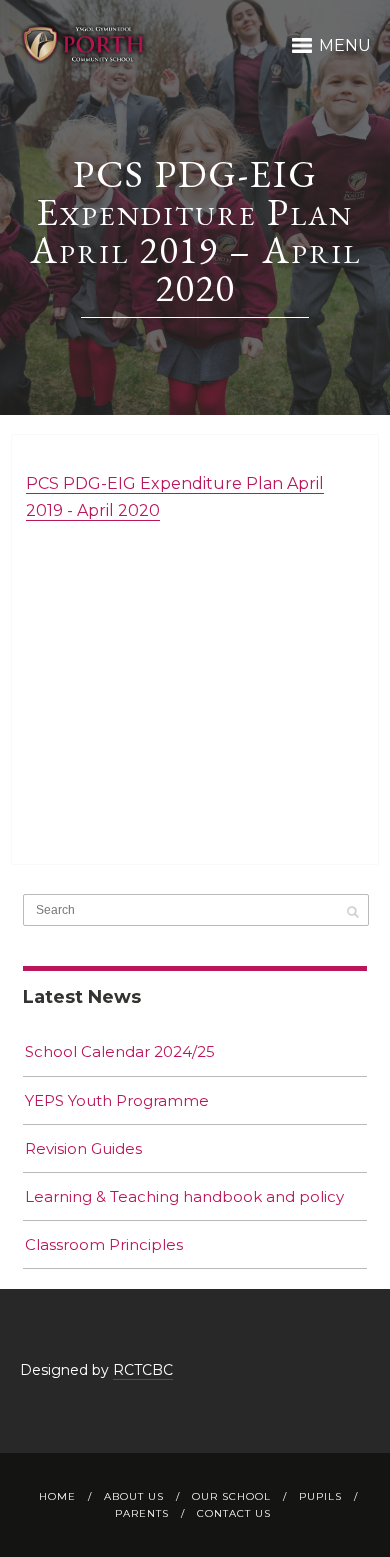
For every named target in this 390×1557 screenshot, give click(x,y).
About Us (134, 1496)
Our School (231, 1496)
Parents (142, 1513)
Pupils (320, 1496)
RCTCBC (143, 1370)
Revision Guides (83, 1148)
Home (57, 1496)
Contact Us (234, 1513)
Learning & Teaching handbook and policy (184, 1196)
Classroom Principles (104, 1244)
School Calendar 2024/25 (120, 1051)
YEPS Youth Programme (117, 1100)
